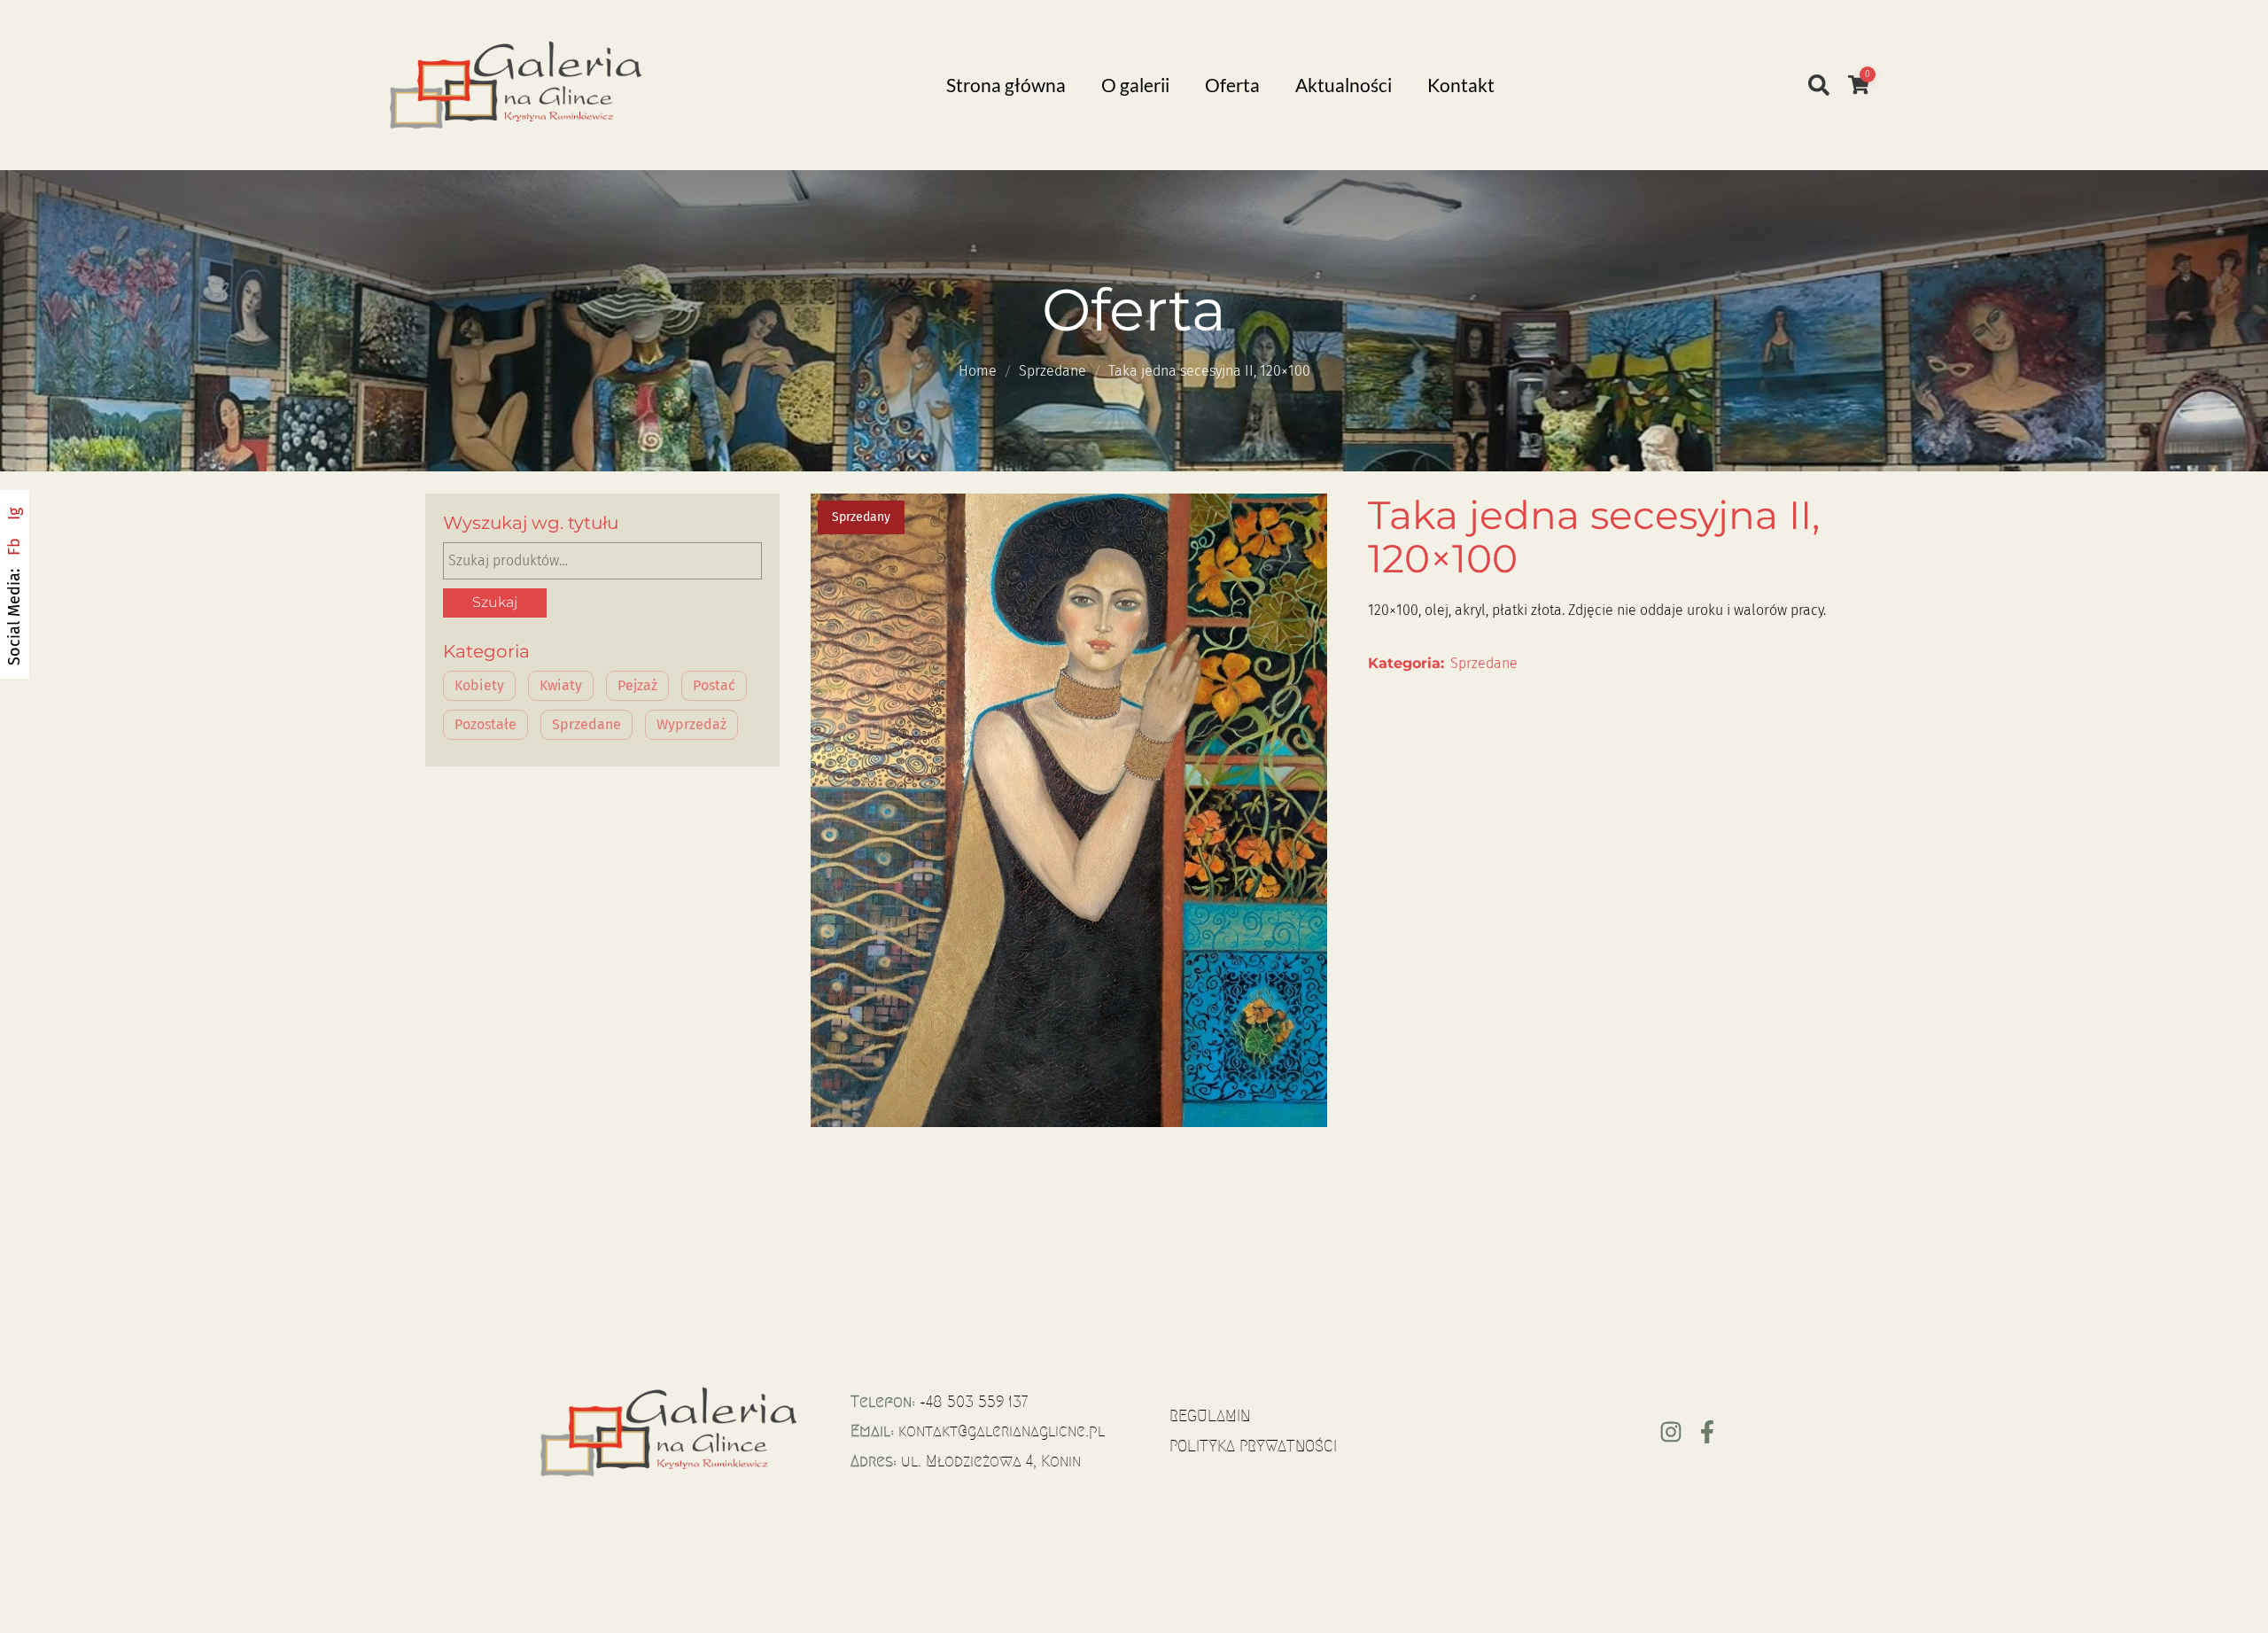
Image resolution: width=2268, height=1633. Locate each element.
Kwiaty (561, 685)
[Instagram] (1671, 1432)
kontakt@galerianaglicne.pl (1002, 1431)
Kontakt (1461, 85)
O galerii (1135, 85)
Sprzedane (1052, 371)
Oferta (1232, 85)
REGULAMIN (1210, 1416)
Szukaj (495, 602)
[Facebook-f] (1707, 1432)
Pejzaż (637, 685)
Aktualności (1344, 85)
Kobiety (479, 685)
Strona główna (1006, 85)
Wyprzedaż (691, 724)
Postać (714, 685)
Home (978, 371)
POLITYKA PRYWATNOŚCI (1253, 1446)
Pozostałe (485, 724)
